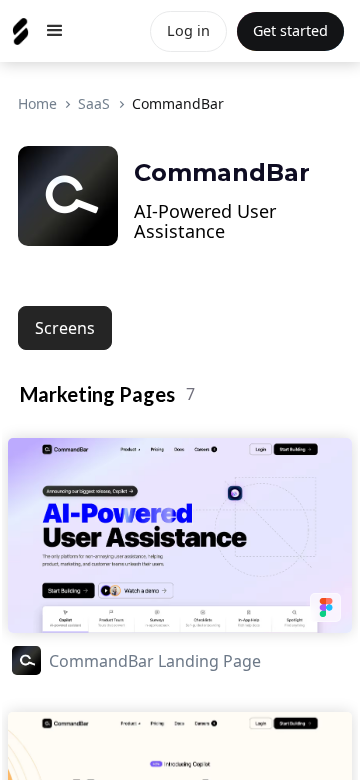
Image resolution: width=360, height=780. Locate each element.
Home (37, 103)
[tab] (65, 328)
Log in (188, 30)
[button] (55, 31)
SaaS (94, 103)
